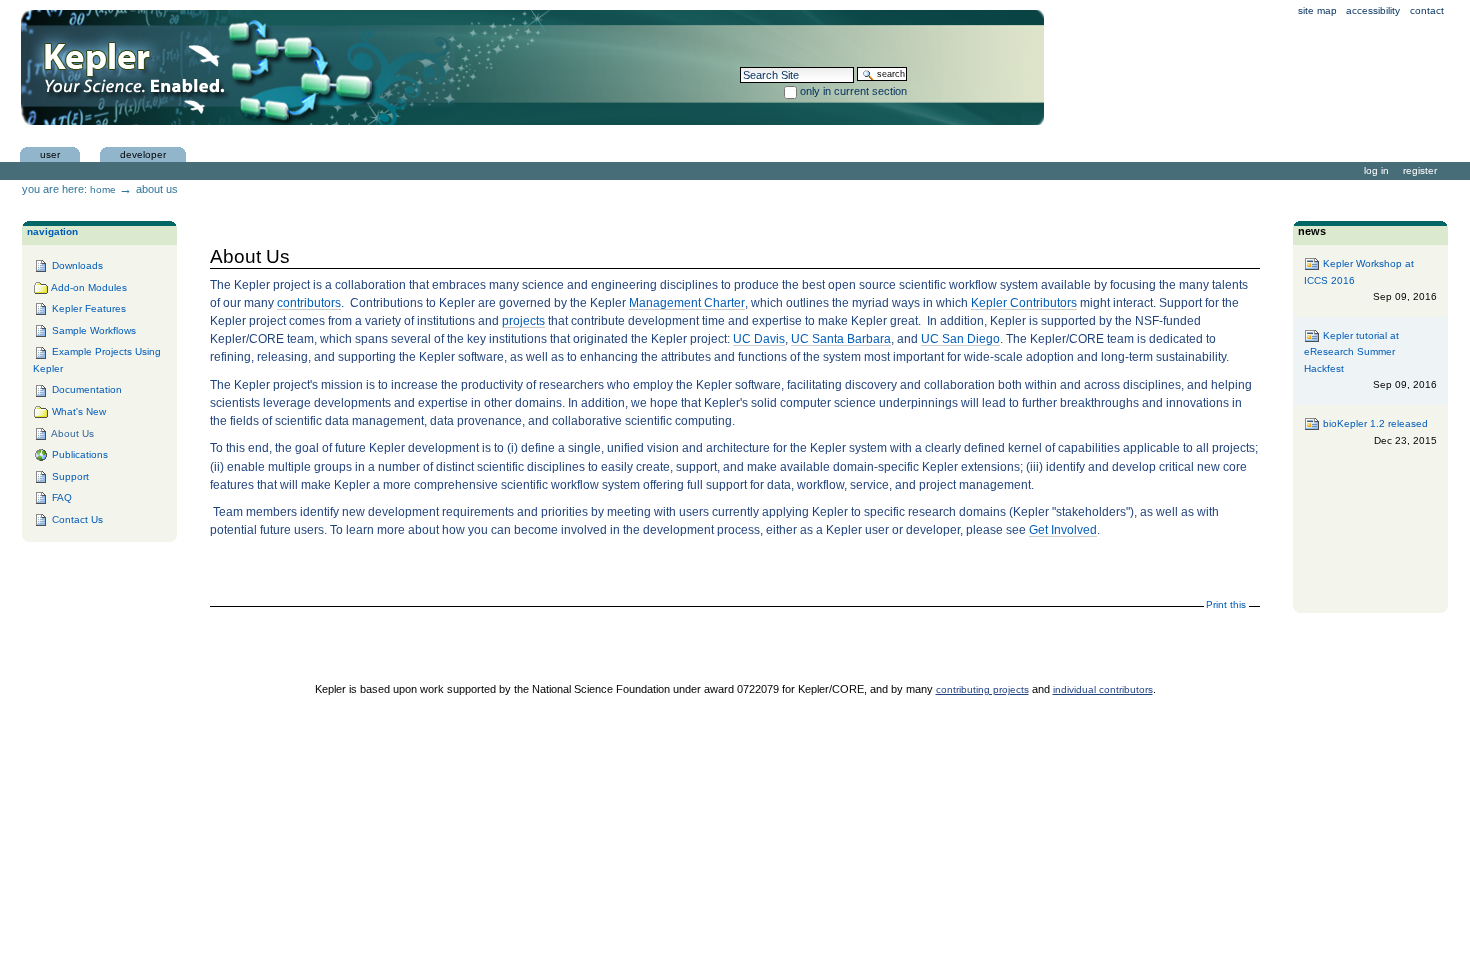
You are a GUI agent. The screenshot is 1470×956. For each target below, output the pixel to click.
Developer (143, 154)
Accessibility (1373, 10)
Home (103, 189)
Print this (1226, 604)
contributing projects (982, 689)
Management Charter (687, 303)
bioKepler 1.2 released (1378, 432)
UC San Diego (960, 339)
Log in (1376, 170)
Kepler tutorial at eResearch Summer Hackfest (1370, 360)
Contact (1427, 10)
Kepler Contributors (1024, 303)
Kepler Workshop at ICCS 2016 (1370, 280)
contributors (309, 303)
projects (523, 321)
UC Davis (759, 339)
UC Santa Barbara (841, 339)
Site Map (1317, 10)
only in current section (853, 91)
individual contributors (1103, 689)
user (50, 154)
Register (1420, 170)
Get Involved (1063, 530)
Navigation (52, 231)
